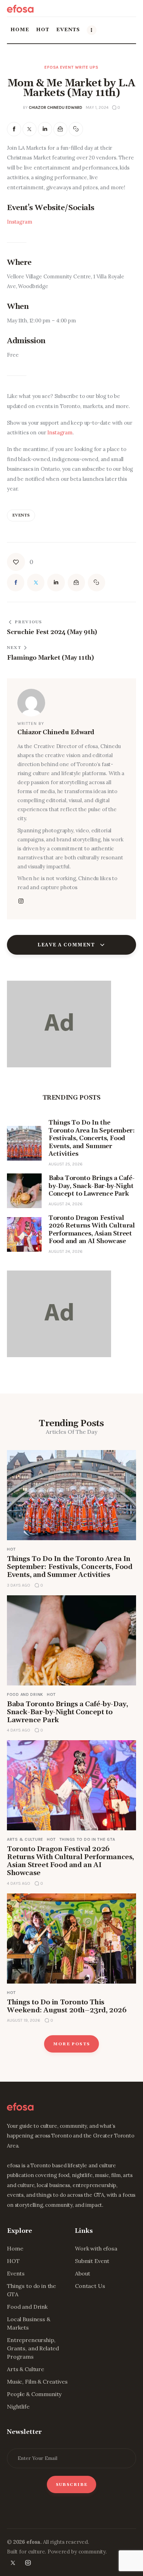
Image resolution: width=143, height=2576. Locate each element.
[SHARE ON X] (30, 129)
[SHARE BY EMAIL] (61, 129)
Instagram (20, 222)
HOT (11, 1549)
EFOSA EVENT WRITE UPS (71, 67)
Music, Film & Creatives (37, 2382)
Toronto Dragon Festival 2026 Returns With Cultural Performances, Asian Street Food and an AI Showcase (70, 1861)
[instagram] (28, 2563)
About (83, 2273)
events (21, 515)
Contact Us (90, 2286)
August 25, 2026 (66, 1164)
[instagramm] (21, 901)
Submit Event (92, 2261)
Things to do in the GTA (87, 1839)
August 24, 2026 (66, 1204)
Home (15, 2248)
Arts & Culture (25, 1839)
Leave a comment (67, 945)
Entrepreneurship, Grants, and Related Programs (33, 2348)
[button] (76, 129)
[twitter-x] (13, 2563)
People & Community (34, 2394)
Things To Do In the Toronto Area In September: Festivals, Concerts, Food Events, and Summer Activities (70, 1567)
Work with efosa (96, 2248)
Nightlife (18, 2406)
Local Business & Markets (29, 2323)
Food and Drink (25, 1694)
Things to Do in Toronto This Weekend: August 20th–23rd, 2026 (67, 2006)
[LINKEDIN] (45, 129)
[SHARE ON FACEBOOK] (14, 129)
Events (16, 2273)
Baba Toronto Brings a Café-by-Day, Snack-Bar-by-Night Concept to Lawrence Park (67, 1712)
